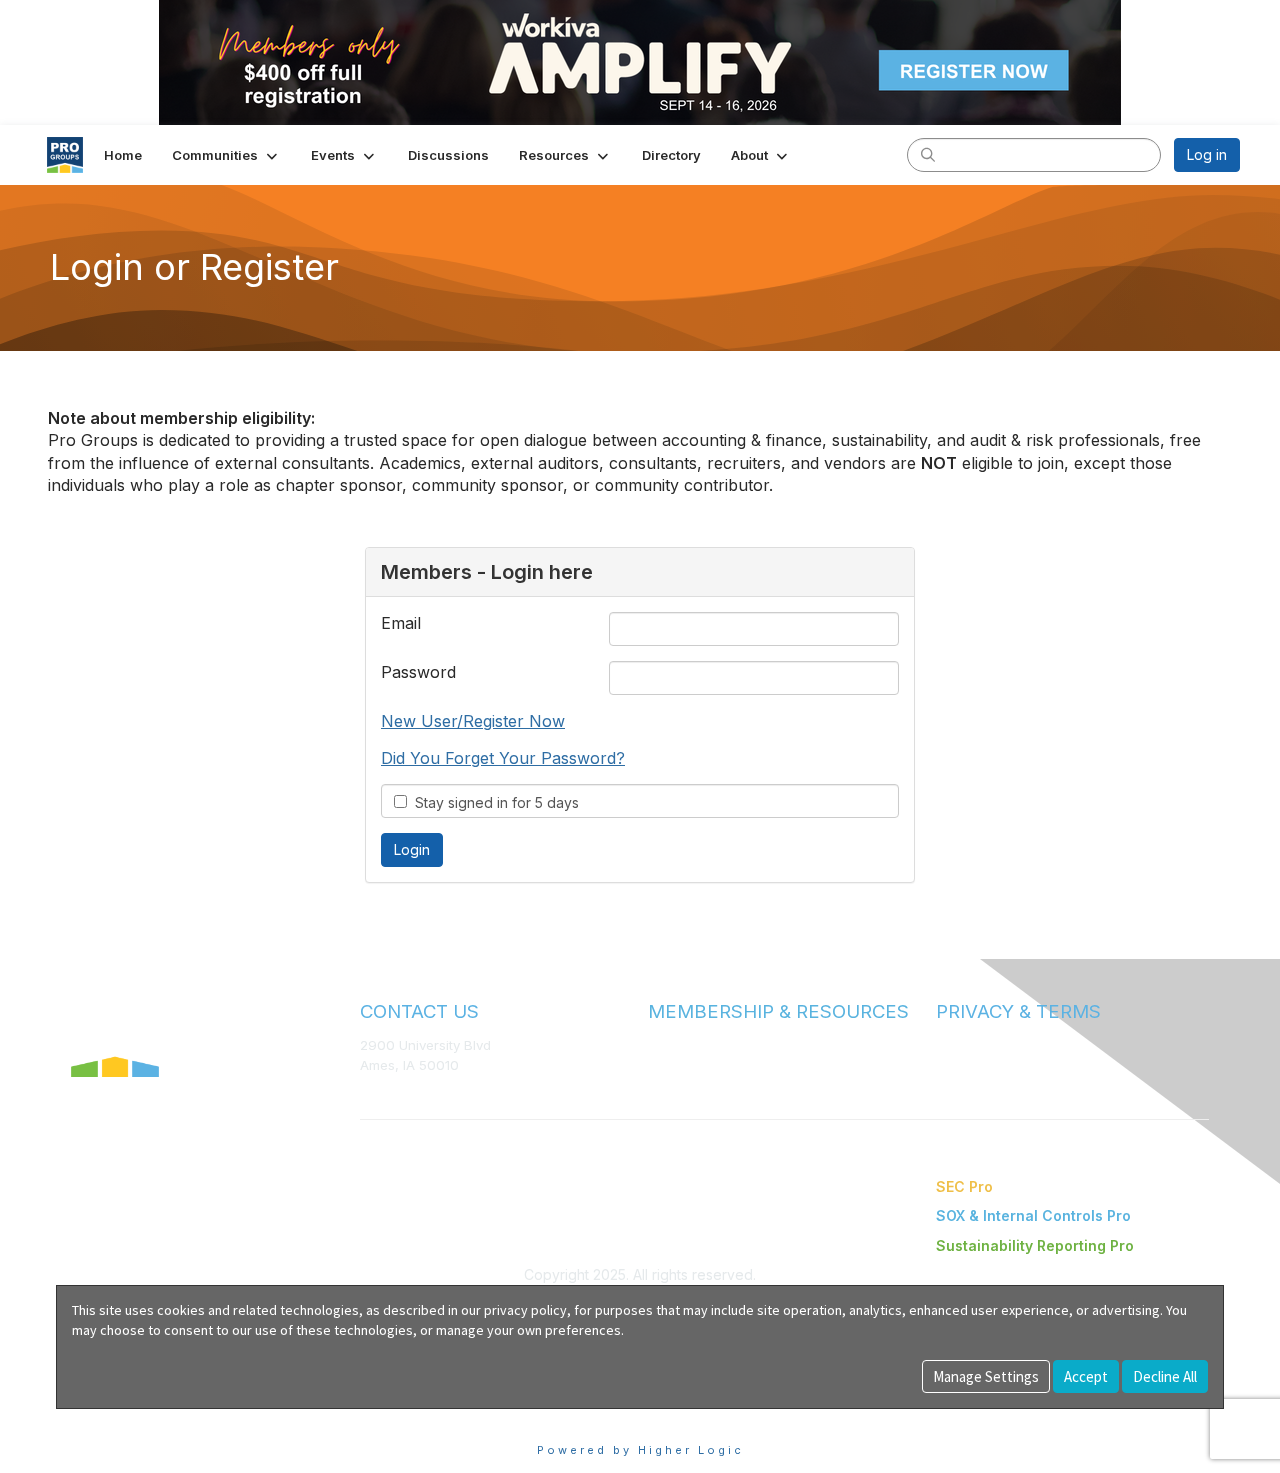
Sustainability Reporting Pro (1035, 1245)
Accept (1086, 1376)
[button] (226, 155)
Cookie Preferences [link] (123, 1418)
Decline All (1165, 1376)
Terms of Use (978, 1045)
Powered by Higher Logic (640, 1450)
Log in (1207, 154)
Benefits (675, 1064)
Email (401, 623)
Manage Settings (986, 1376)
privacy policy (525, 1310)
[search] (928, 154)
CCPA (954, 1085)
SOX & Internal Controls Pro (1033, 1215)
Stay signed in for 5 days (493, 802)
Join (662, 1044)
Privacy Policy (979, 1065)
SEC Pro (964, 1186)
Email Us (386, 1095)
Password (418, 672)
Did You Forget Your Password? (503, 758)
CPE (661, 1084)
